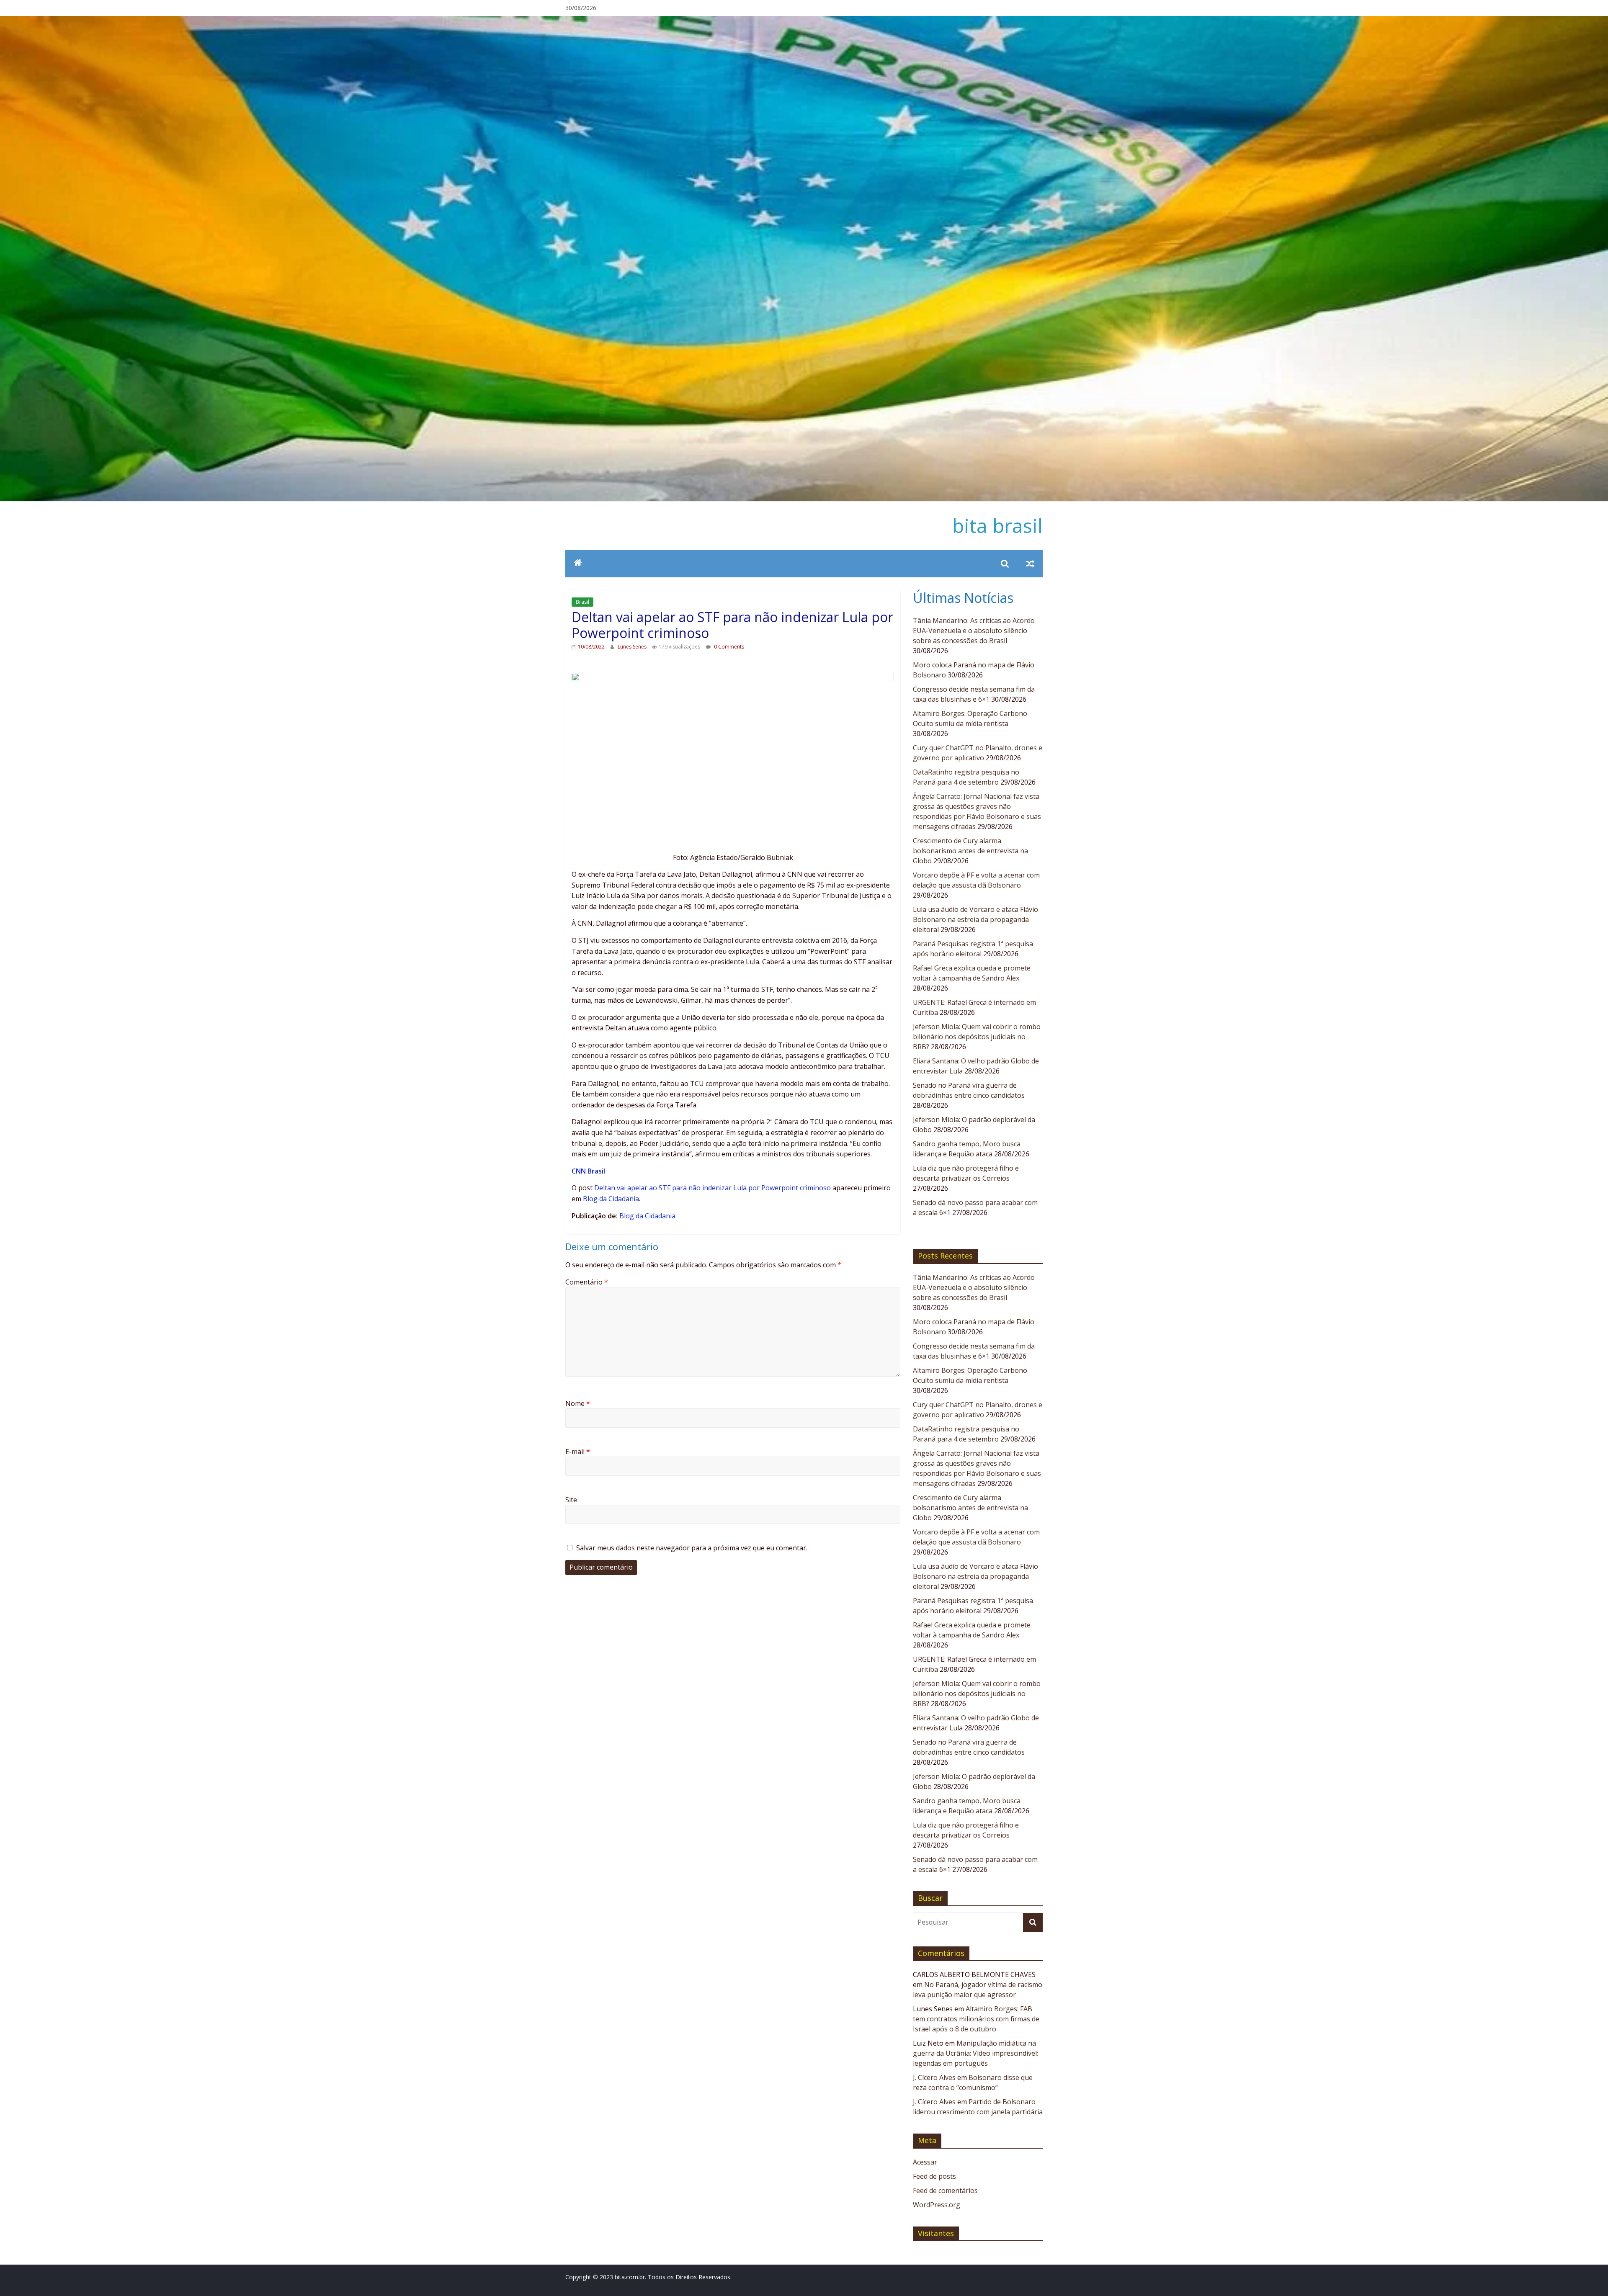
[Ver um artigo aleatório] (1030, 564)
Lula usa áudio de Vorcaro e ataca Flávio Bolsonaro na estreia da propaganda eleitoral (975, 919)
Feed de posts (934, 2176)
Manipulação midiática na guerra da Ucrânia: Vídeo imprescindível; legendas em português (975, 2053)
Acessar (925, 2162)
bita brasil (997, 525)
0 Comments (728, 647)
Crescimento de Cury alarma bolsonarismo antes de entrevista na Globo (970, 851)
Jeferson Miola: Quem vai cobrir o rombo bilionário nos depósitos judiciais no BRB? (977, 1037)
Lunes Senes (633, 647)
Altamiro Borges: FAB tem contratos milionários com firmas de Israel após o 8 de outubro (976, 2019)
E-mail (578, 1452)
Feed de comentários (945, 2190)
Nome (578, 1403)
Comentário (587, 1282)
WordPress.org (937, 2205)
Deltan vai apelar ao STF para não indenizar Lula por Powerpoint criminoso (713, 1188)
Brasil (582, 602)
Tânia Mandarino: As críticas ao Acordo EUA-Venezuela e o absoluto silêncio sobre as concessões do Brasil (974, 631)
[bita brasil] (804, 21)
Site (571, 1500)
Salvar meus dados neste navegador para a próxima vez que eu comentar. (692, 1548)
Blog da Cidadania (611, 1199)
